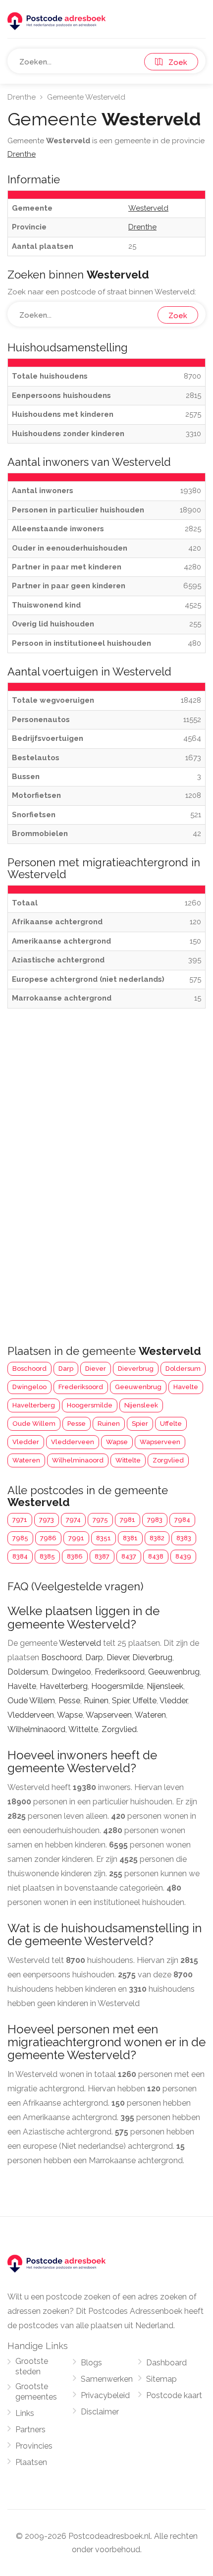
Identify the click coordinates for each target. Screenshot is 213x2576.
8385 (47, 1556)
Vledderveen (73, 1442)
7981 (128, 1520)
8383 (184, 1538)
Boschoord (29, 1369)
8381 (130, 1538)
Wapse (117, 1442)
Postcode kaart (174, 2395)
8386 (75, 1556)
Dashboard (166, 2363)
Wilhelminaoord (78, 1460)
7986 (48, 1538)
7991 (76, 1538)
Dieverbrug (136, 1369)
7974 (73, 1520)
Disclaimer (100, 2412)
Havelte (186, 1387)
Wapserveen (160, 1442)
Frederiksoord (81, 1387)
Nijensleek (141, 1405)
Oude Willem (34, 1424)
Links (25, 2413)
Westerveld (80, 1643)
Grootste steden (32, 2366)
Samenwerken (107, 2379)
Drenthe (22, 97)
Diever (96, 1369)
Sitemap (161, 2379)
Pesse (77, 1424)
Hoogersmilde (90, 1405)
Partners (30, 2430)
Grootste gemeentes (36, 2392)
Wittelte (128, 1460)
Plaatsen (31, 2462)
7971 (20, 1520)
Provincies (34, 2446)
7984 (182, 1520)
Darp (66, 1369)
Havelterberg (34, 1405)
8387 (102, 1556)
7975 (100, 1520)
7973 (47, 1520)
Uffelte (171, 1424)
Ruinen (109, 1424)
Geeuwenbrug (138, 1387)
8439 (183, 1556)
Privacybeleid (105, 2395)
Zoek (175, 62)
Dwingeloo (29, 1387)
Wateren (26, 1460)
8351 (104, 1538)
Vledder (26, 1442)
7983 (155, 1520)
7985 (20, 1538)
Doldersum (183, 1369)
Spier (140, 1424)
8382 (157, 1538)
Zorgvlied (168, 1460)
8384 (20, 1556)
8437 (129, 1556)
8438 (156, 1556)
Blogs (91, 2363)
